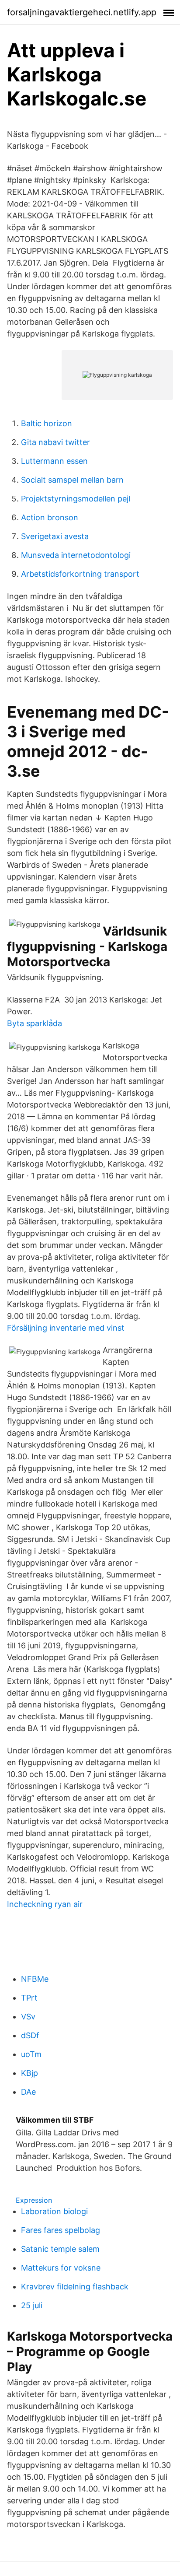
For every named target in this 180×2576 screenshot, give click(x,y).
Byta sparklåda (35, 1023)
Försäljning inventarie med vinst (66, 1328)
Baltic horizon (47, 423)
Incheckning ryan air (45, 1904)
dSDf (30, 2035)
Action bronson (50, 517)
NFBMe (35, 1979)
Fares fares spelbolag (61, 2230)
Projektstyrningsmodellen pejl (76, 499)
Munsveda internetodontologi (76, 555)
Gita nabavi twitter (55, 442)
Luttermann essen (54, 461)
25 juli (32, 2305)
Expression (34, 2200)
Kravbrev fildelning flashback (75, 2287)
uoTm (31, 2054)
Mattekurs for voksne (61, 2268)
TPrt (29, 1998)
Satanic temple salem (60, 2249)
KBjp (29, 2073)
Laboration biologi (54, 2211)
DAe (28, 2092)
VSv (28, 2017)
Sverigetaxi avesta (55, 536)
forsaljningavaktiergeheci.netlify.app (82, 12)
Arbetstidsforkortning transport (80, 574)
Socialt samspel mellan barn (72, 480)
